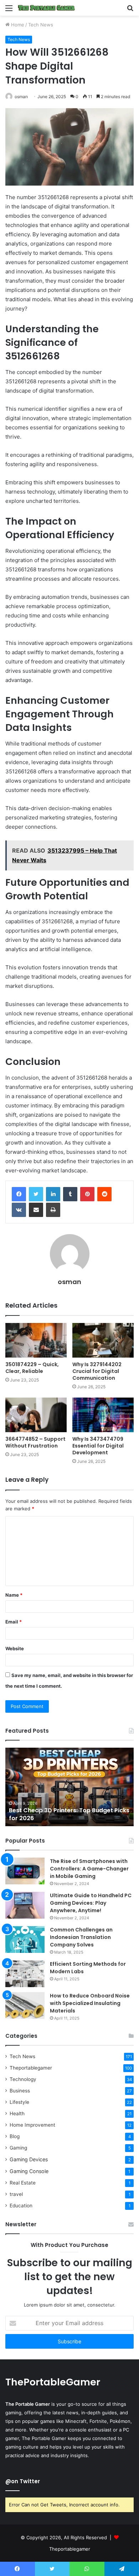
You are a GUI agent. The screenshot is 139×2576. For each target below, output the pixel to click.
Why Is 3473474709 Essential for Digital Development (98, 1446)
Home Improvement (32, 2125)
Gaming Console (29, 2171)
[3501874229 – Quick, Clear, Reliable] (36, 1340)
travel (16, 2194)
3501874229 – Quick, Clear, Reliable (32, 1368)
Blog (15, 2136)
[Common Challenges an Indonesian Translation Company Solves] (25, 1939)
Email (14, 1622)
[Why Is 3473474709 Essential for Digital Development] (103, 1415)
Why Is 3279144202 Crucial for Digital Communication (97, 1371)
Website (15, 1648)
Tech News (41, 25)
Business (20, 2091)
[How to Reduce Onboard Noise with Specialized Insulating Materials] (25, 2006)
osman (21, 97)
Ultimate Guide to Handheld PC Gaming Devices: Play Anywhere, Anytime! (91, 1903)
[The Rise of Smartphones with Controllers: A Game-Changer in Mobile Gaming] (25, 1871)
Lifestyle (19, 2102)
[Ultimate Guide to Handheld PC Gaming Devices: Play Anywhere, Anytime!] (25, 1905)
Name (14, 1595)
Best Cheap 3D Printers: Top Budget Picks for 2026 (69, 1814)
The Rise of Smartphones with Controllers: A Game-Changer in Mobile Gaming (89, 1869)
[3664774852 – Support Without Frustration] (36, 1415)
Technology (23, 2079)
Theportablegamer (31, 2068)
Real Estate (23, 2183)
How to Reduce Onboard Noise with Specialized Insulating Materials (90, 2003)
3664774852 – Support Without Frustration (35, 1442)
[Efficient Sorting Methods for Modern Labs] (25, 1974)
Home (17, 25)
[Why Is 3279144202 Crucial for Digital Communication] (103, 1340)
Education (21, 2206)
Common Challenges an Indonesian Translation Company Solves (81, 1937)
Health (17, 2113)
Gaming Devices (29, 2159)
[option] (69, 1787)
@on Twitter (23, 2481)
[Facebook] (19, 1194)
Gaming (18, 2148)
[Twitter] (36, 1194)
